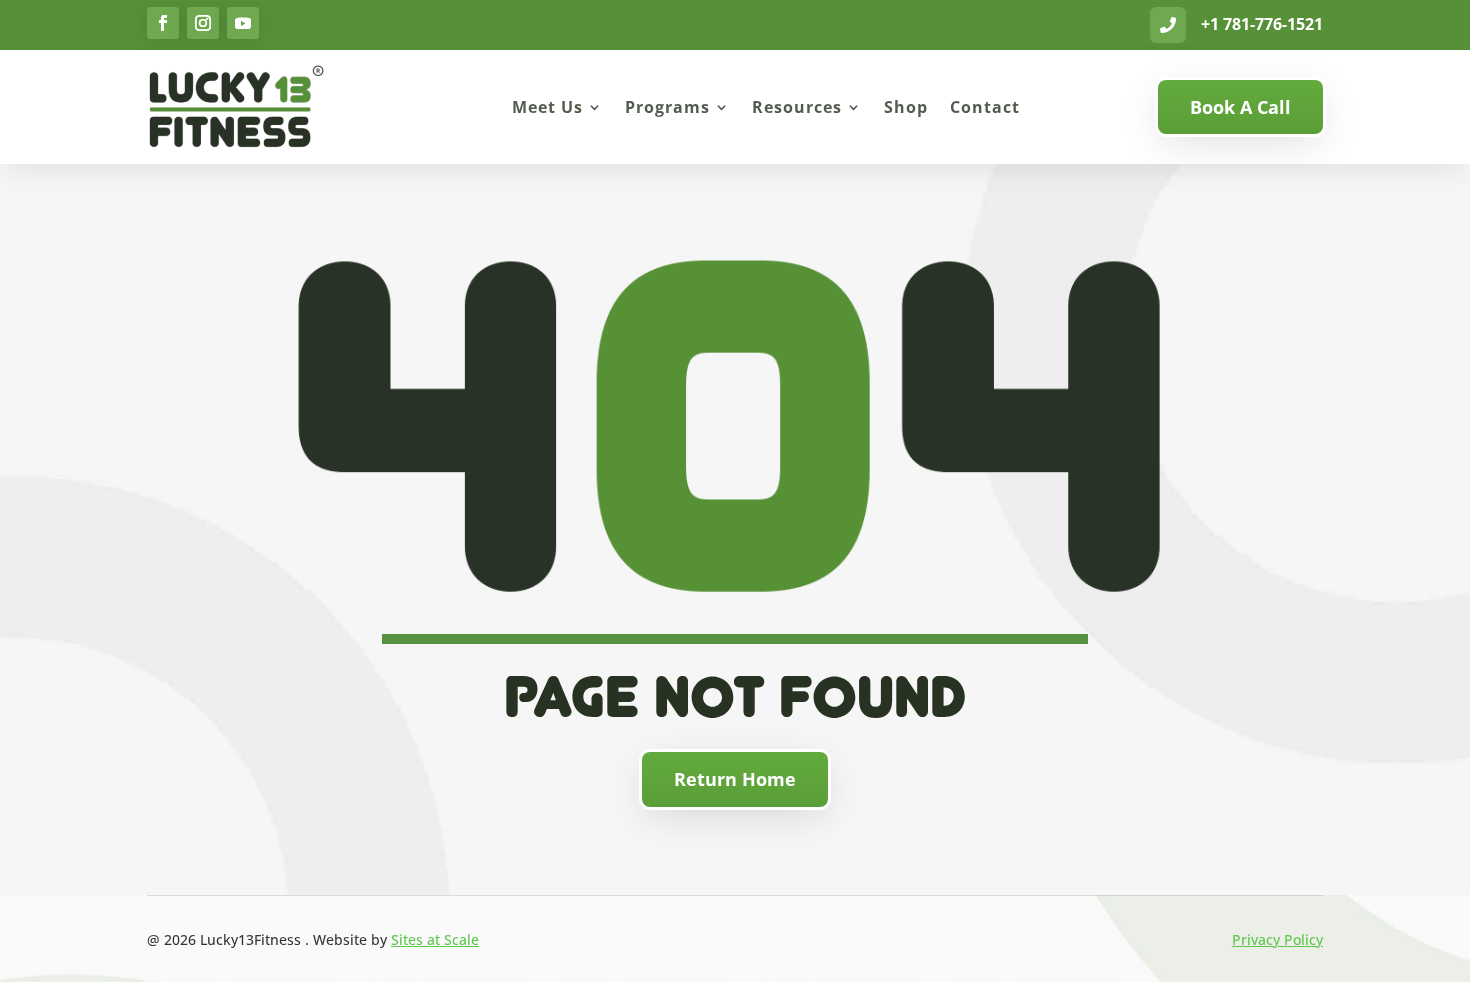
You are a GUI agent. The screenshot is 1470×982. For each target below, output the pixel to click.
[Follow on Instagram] (203, 23)
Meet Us (547, 107)
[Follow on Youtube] (243, 23)
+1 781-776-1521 (1262, 24)
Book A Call (1240, 107)
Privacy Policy (1277, 939)
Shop (906, 107)
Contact (985, 107)
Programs (667, 107)
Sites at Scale (435, 939)
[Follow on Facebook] (163, 23)
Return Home (735, 779)
